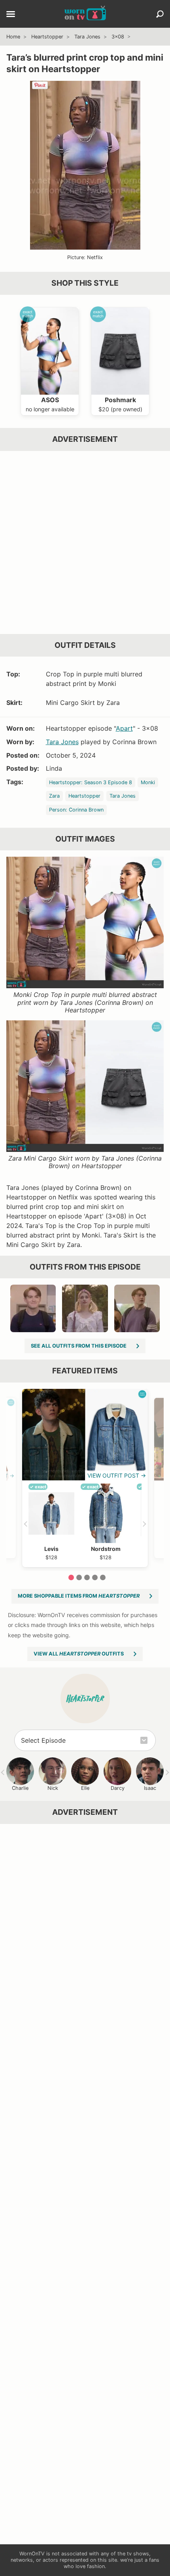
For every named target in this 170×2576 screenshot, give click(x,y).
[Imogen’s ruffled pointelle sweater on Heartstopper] (85, 1308)
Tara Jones (87, 37)
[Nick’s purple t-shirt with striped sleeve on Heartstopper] (137, 1308)
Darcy (118, 1788)
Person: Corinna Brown (76, 810)
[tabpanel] (85, 1478)
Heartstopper (47, 37)
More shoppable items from (79, 1596)
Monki (148, 782)
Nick (53, 1788)
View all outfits (79, 1654)
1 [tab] (71, 1577)
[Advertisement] (85, 542)
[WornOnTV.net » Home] (85, 14)
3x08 (118, 37)
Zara (54, 796)
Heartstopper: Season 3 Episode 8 (91, 782)
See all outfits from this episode (79, 1346)
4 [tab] (95, 1577)
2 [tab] (79, 1577)
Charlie (20, 1788)
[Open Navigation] (11, 15)
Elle (85, 1788)
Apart (124, 728)
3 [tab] (87, 1577)
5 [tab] (103, 1577)
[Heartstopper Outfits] (85, 1699)
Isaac (150, 1788)
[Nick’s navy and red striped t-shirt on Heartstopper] (33, 1308)
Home (13, 37)
